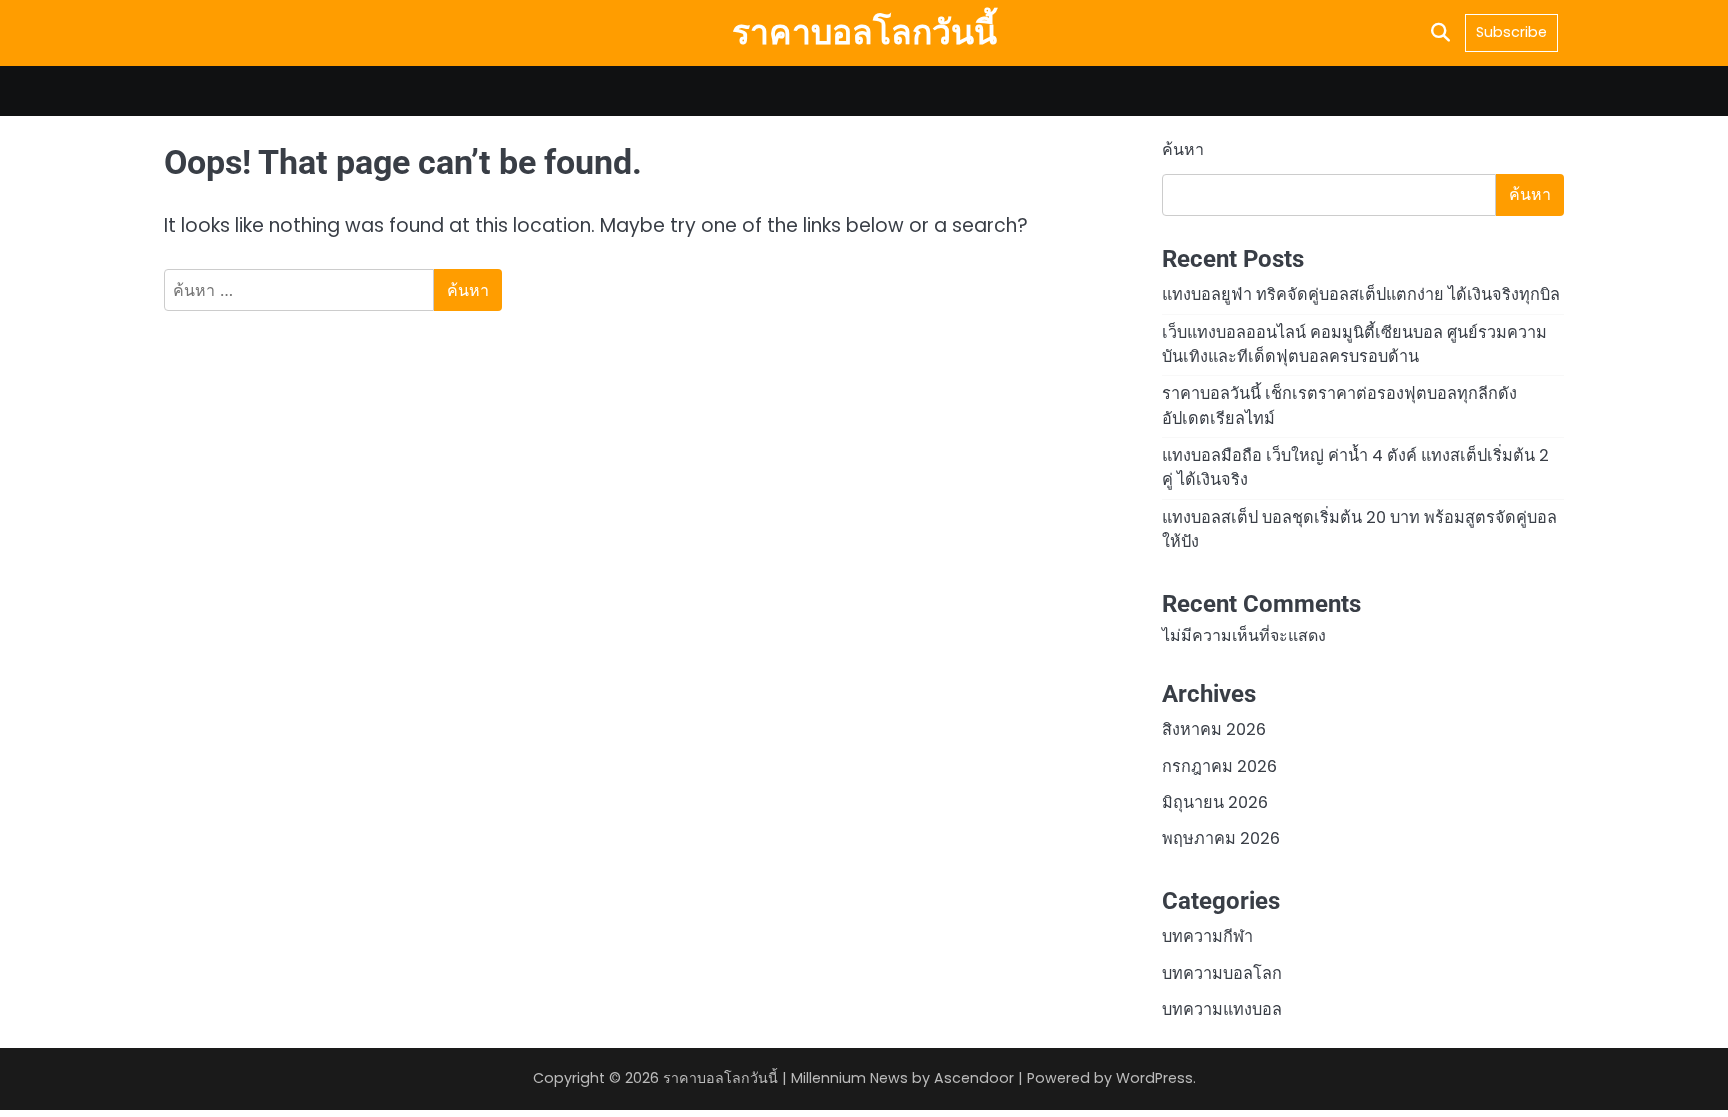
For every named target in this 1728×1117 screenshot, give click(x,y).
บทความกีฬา (1207, 936)
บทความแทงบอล (1222, 1009)
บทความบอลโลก (1222, 973)
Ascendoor (974, 1078)
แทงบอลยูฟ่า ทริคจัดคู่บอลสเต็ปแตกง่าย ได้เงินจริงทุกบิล (1361, 294)
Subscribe (1511, 32)
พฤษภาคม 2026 (1221, 838)
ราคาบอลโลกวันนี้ (864, 32)
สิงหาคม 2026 (1214, 729)
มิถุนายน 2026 (1215, 802)
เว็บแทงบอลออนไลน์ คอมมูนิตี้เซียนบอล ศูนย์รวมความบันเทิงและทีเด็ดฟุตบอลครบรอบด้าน (1354, 344)
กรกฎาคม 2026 (1219, 766)
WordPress (1154, 1078)
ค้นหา (1183, 149)
